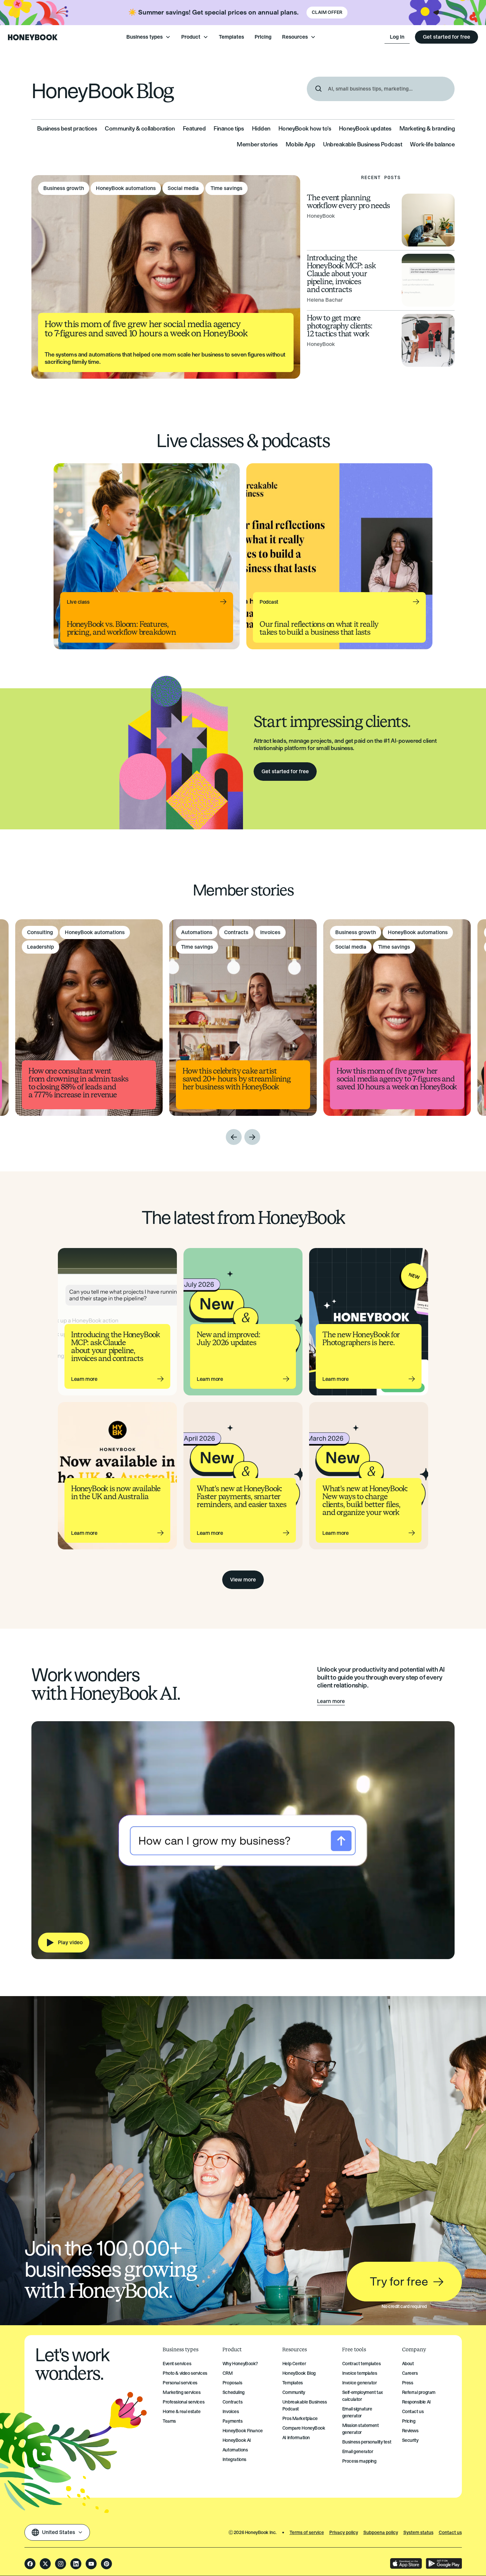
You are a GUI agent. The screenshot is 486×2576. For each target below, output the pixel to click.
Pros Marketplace (300, 2419)
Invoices (231, 2412)
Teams (169, 2421)
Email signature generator (357, 2412)
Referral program (419, 2392)
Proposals (232, 2383)
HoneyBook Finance (243, 2431)
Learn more (331, 1701)
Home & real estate (182, 2412)
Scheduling (234, 2392)
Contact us (413, 2412)
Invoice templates (360, 2373)
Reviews (410, 2431)
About (408, 2364)
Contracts (232, 2402)
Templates (231, 37)
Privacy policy (344, 2533)
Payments (233, 2421)
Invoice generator (360, 2383)
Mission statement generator (361, 2429)
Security (410, 2440)
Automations (235, 2450)
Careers (410, 2373)
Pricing (263, 37)
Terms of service (307, 2533)
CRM (228, 2373)
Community (294, 2392)
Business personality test (367, 2442)
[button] (148, 37)
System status (418, 2533)
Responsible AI (416, 2402)
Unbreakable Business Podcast (305, 2406)
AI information (296, 2438)
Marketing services (182, 2392)
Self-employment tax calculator (363, 2396)
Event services (177, 2364)
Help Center (294, 2364)
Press (408, 2383)
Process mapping (359, 2461)
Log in (397, 37)
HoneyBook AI (237, 2440)
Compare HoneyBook (304, 2428)
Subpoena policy (381, 2533)
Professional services (183, 2402)
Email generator (358, 2452)
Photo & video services (185, 2373)
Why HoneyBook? (240, 2364)
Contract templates (361, 2364)
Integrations (234, 2460)
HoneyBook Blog (299, 2373)
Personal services (180, 2383)
